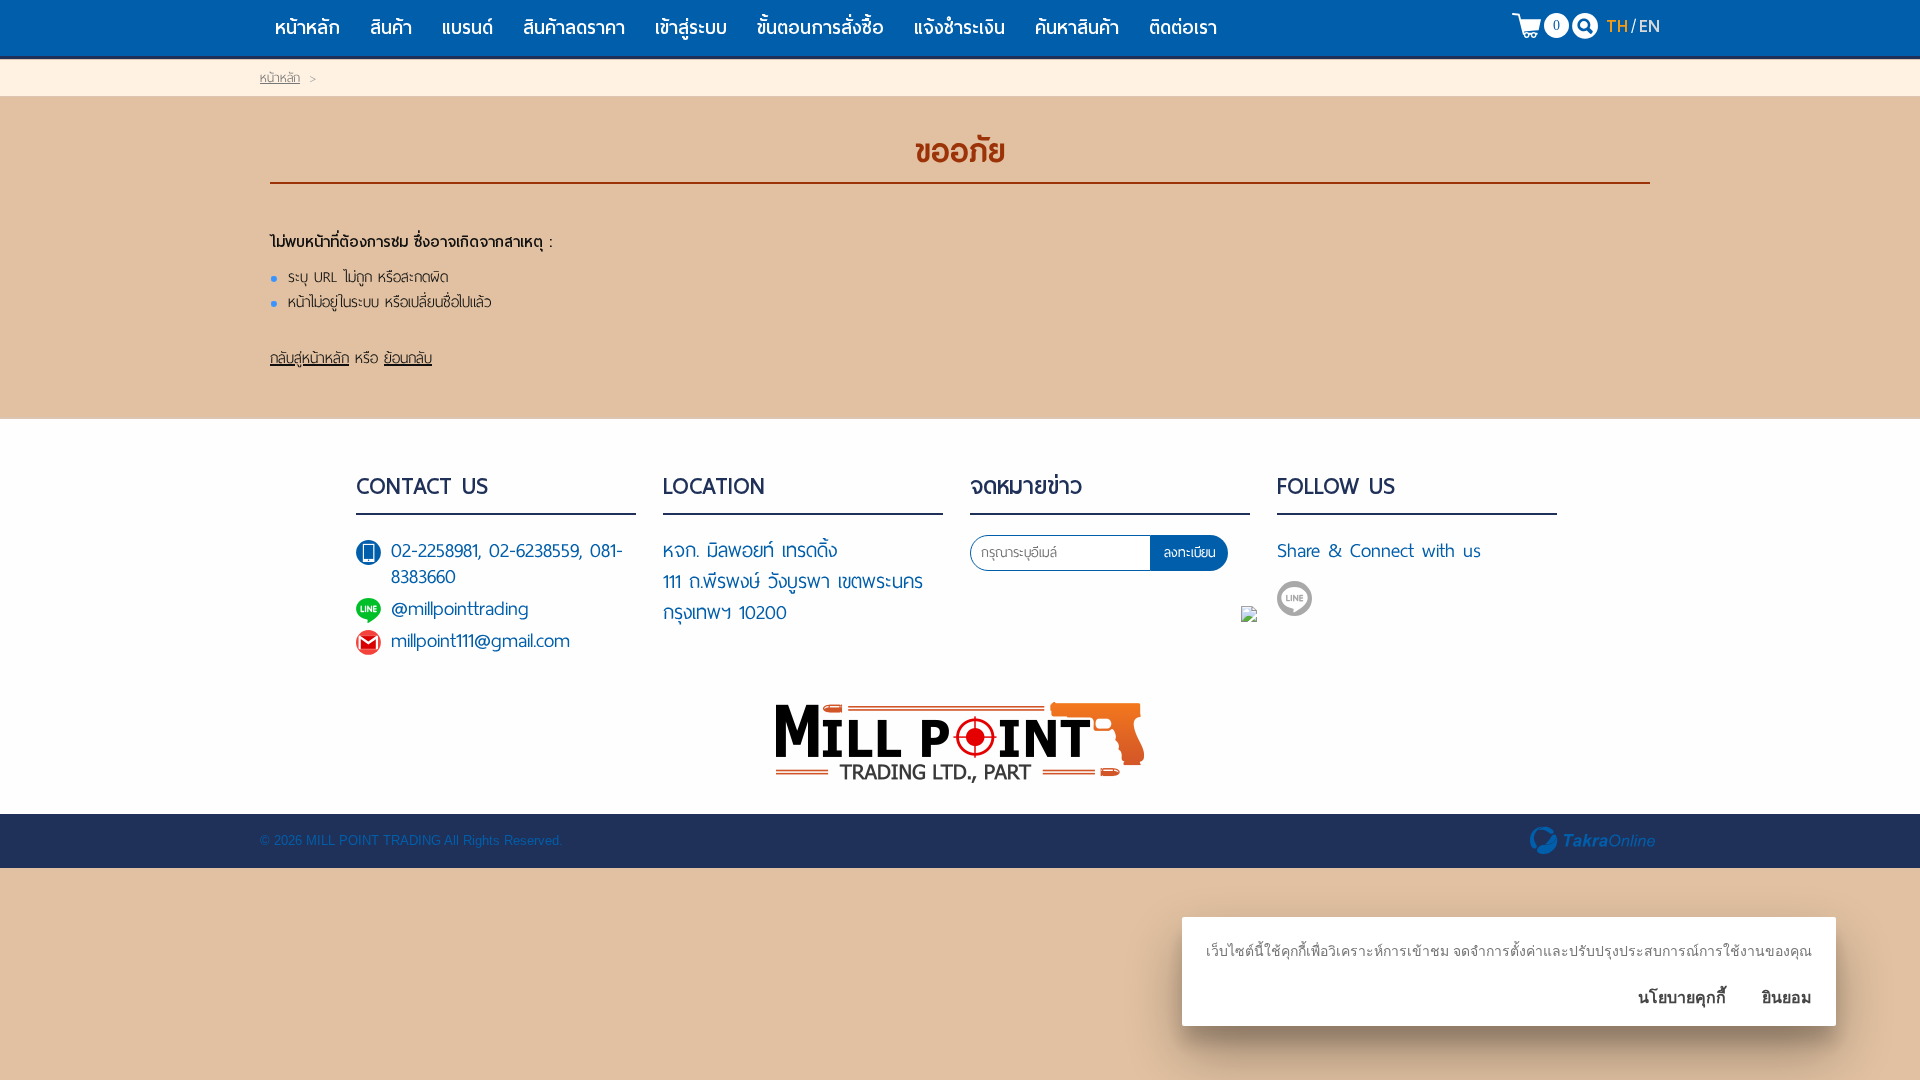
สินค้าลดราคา (574, 27)
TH (1617, 25)
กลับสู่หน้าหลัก (309, 358)
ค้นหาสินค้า (1077, 27)
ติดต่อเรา (1183, 27)
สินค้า (391, 27)
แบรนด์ (467, 27)
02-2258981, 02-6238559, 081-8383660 (507, 563)
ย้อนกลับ (408, 358)
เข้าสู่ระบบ (691, 27)
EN (1649, 25)
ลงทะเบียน (1190, 552)
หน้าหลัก (307, 27)
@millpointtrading (460, 608)
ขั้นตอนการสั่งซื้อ (820, 27)
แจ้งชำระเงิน (959, 27)
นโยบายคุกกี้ (1682, 997)
